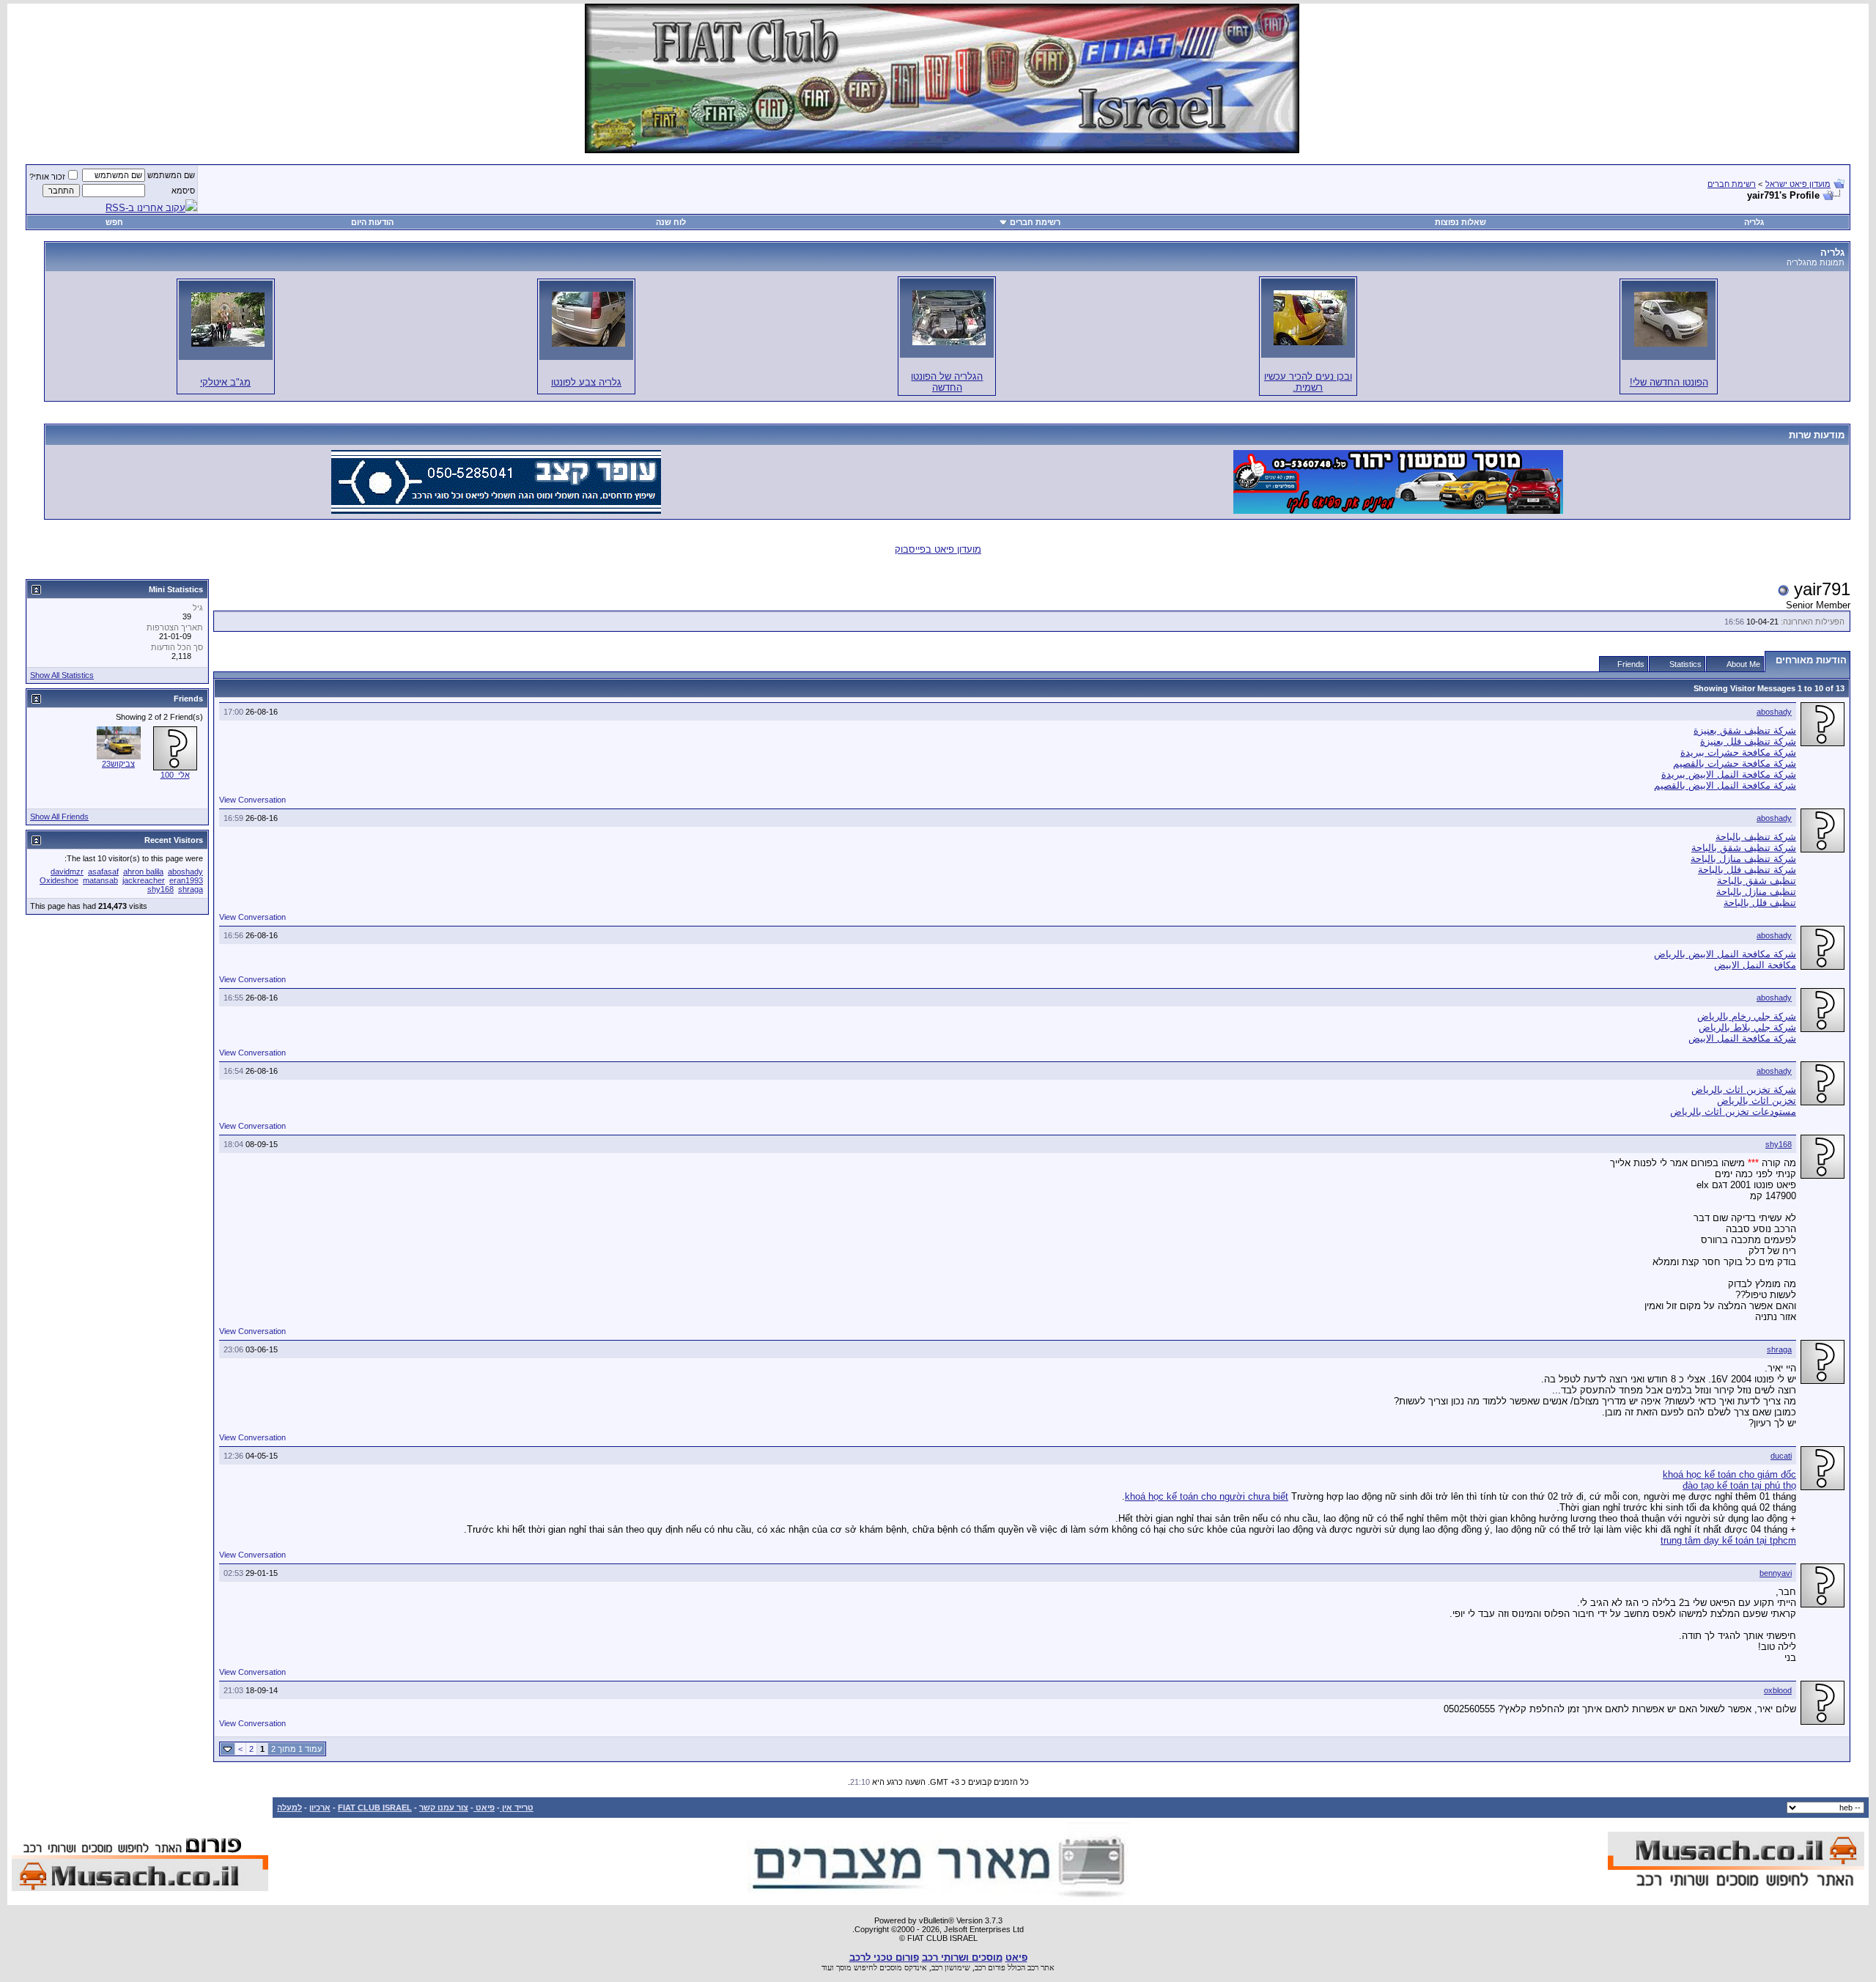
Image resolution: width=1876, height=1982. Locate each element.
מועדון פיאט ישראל (1798, 184)
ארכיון (320, 1808)
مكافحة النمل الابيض (1755, 965)
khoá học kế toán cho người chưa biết (1207, 1496)
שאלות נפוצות (1460, 222)
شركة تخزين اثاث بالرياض (1744, 1090)
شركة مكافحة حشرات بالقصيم (1735, 763)
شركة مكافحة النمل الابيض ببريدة (1729, 774)
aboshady (1774, 712)
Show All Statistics (62, 675)
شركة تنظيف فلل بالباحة (1747, 870)
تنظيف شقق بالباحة (1757, 881)
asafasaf (103, 872)
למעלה (289, 1808)
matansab (100, 880)
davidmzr (67, 872)
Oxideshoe (59, 880)
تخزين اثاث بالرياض (1757, 1101)
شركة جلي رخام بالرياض (1747, 1016)
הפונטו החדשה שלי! (1669, 382)
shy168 (1779, 1144)
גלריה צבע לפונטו (586, 382)
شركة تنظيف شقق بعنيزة (1745, 730)
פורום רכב (990, 1967)
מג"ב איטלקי (225, 382)
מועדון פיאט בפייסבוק (938, 549)
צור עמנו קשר (444, 1808)
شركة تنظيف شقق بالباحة (1744, 848)
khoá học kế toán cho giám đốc (1729, 1474)
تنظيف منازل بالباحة (1756, 892)
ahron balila (143, 872)
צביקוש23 (118, 764)
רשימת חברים (1732, 184)
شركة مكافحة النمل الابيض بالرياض (1725, 954)
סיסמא (183, 191)
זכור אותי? (47, 177)
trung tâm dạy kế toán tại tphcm (1728, 1540)
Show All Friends (59, 817)
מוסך (844, 1967)
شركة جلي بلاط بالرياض (1747, 1027)
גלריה (1754, 222)
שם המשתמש (171, 175)
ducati (1781, 1456)
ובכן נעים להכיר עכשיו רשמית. (1308, 382)
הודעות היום (372, 222)
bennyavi (1776, 1573)
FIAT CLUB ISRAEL (375, 1808)
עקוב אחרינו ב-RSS (145, 208)
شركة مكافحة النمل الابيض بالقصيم (1725, 785)
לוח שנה (671, 222)
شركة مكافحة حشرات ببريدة (1738, 752)
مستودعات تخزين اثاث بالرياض (1733, 1112)
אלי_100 (175, 775)
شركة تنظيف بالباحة (1756, 837)
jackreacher (144, 880)
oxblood (1778, 1690)
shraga (1779, 1349)
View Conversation (252, 800)
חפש (114, 222)
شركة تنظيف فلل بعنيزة (1748, 741)
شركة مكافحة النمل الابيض (1742, 1038)
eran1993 (186, 880)
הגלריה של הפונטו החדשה (947, 382)
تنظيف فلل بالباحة (1760, 903)
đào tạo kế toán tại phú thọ (1739, 1485)
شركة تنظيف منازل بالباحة (1743, 859)
